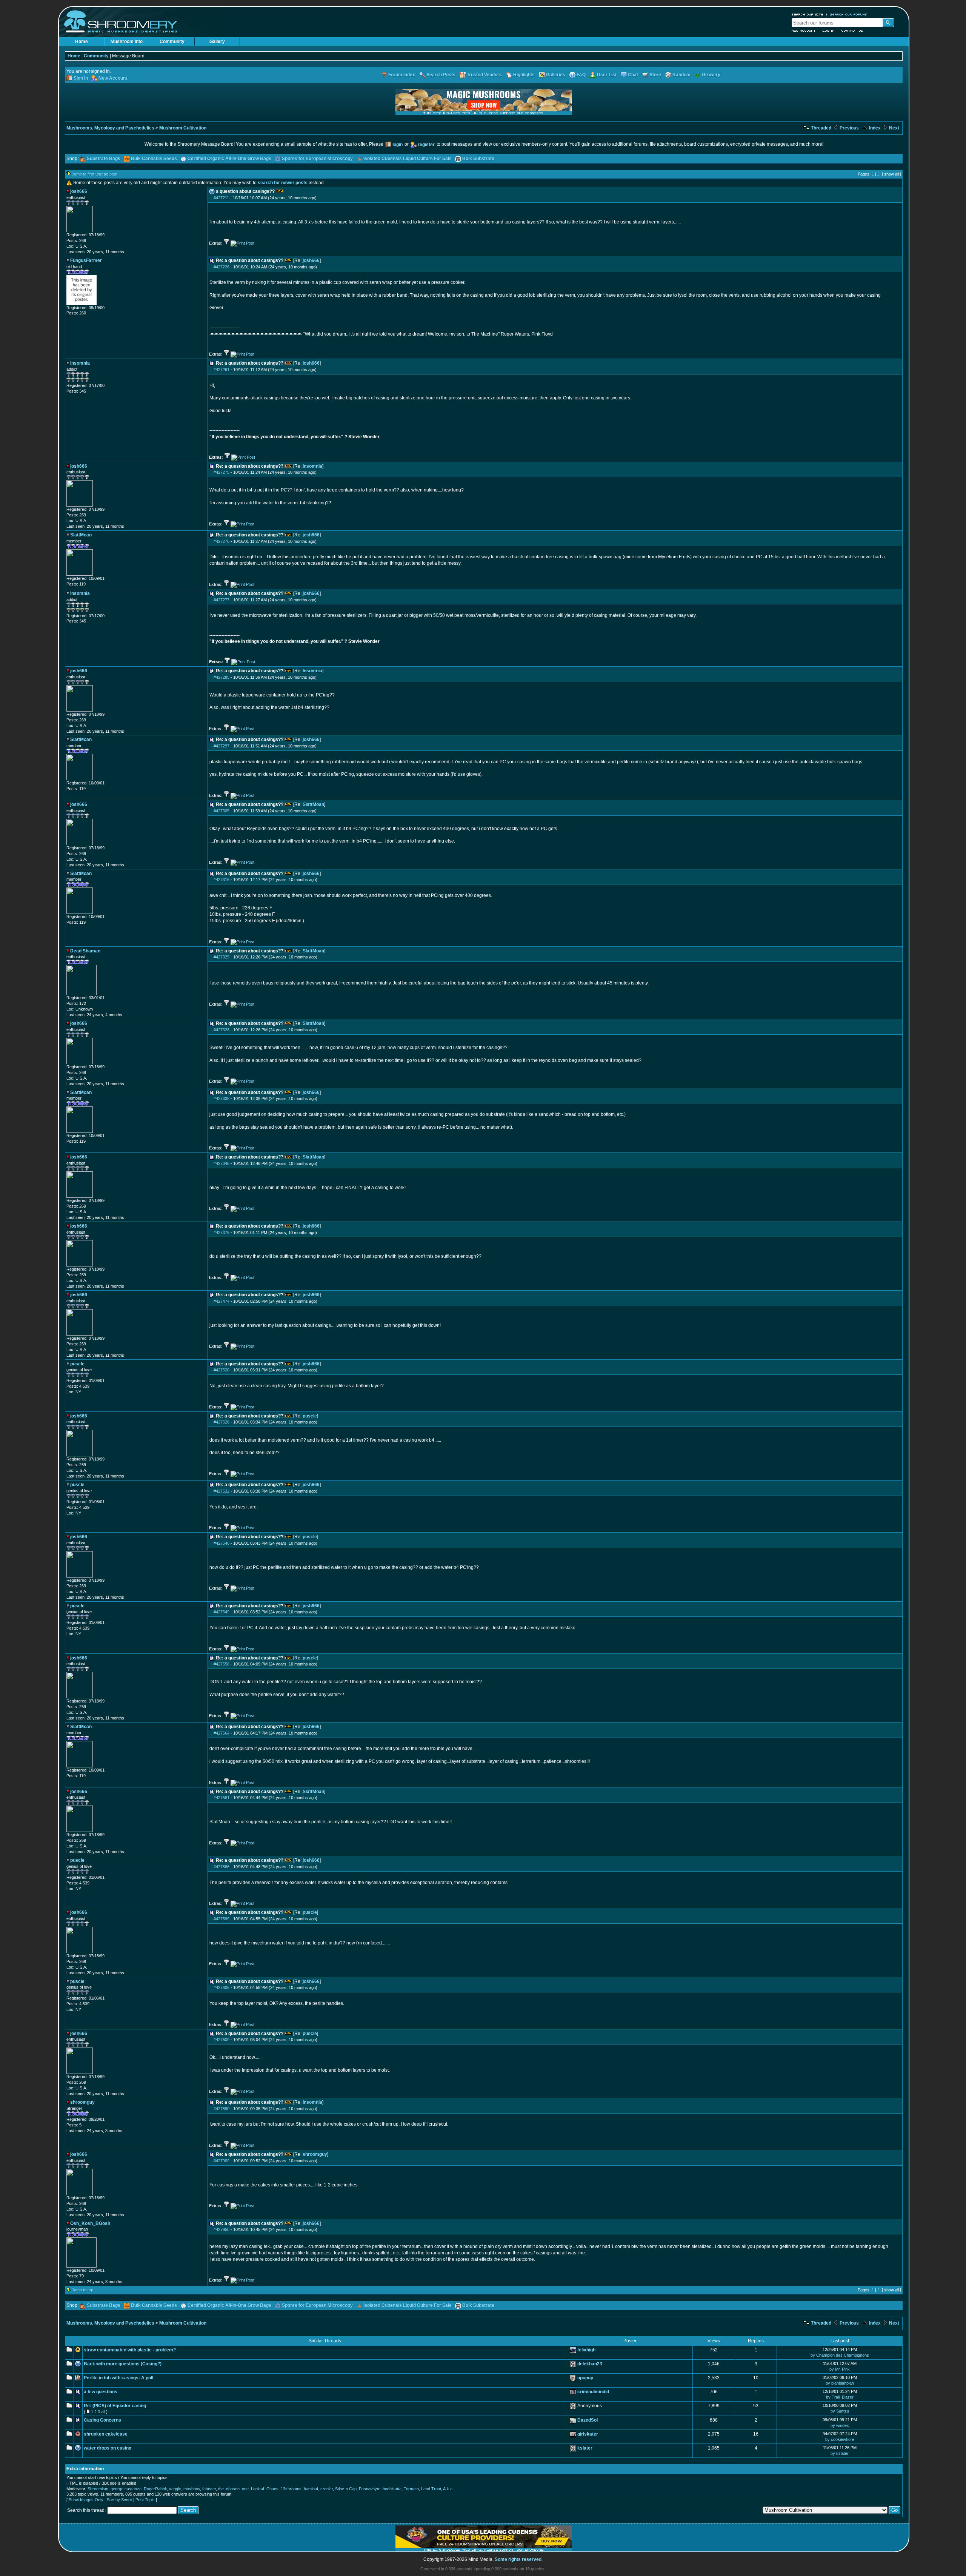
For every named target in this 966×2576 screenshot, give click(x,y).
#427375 (222, 1233)
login (398, 145)
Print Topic (145, 2500)
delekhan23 (590, 2364)
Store (655, 75)
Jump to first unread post (95, 174)
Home (82, 42)
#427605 (222, 1987)
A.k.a (448, 2489)
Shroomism (98, 2489)
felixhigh (586, 2350)
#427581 (222, 1798)
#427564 (222, 1733)
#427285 (222, 677)
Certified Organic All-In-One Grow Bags (229, 159)
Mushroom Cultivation (183, 128)
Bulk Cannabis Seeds (154, 159)
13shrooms (291, 2489)
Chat (633, 75)
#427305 (222, 811)
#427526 (222, 1422)
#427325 (222, 957)
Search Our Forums (849, 14)
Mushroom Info (127, 42)
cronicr (327, 2489)
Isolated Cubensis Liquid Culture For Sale (408, 159)
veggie (175, 2489)
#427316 (222, 880)
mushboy (192, 2489)
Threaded (821, 128)
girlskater (588, 2434)
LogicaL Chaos (265, 2489)
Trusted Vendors (484, 75)
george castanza (126, 2489)
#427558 (222, 1664)
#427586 (222, 1867)
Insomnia (312, 466)
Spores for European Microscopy (317, 159)
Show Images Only (86, 2500)
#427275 (222, 472)
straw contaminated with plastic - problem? (130, 2350)
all (103, 2412)
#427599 (222, 1919)
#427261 (222, 370)
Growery (711, 75)
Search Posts (441, 75)
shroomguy (315, 2154)
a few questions (101, 2392)
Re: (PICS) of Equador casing (115, 2406)
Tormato (411, 2489)
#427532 (222, 1491)
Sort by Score (119, 2500)
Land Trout (431, 2489)
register (426, 145)
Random (681, 75)
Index (874, 128)
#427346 (222, 1163)
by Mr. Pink (840, 2369)
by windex (840, 2425)
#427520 (222, 1370)
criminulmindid (593, 2392)
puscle (310, 1416)
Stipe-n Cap (346, 2489)
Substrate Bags (104, 159)
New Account (804, 31)
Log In (829, 31)
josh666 (311, 260)
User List (607, 75)
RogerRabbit (155, 2489)
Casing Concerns (102, 2420)
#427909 (222, 2161)
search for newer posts (283, 183)
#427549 (222, 1612)
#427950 (222, 2229)
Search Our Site (808, 14)
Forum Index (402, 75)
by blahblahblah (840, 2383)
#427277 (222, 600)
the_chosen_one (233, 2489)
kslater (585, 2448)
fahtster (209, 2489)
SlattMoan (313, 804)
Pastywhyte (370, 2489)
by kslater (840, 2453)
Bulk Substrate (478, 159)
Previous (849, 128)
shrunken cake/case (106, 2434)
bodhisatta (392, 2489)
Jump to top (82, 2290)
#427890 (222, 2109)
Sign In (81, 78)
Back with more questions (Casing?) (123, 2364)
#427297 (222, 746)
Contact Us (852, 31)
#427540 (222, 1543)
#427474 (222, 1301)
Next (894, 128)
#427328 (222, 1030)
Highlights (524, 75)
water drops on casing (108, 2448)
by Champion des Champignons (840, 2355)
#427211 (221, 198)
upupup (585, 2378)
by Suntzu (840, 2411)
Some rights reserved (518, 2559)
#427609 (222, 2040)
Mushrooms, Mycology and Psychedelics (110, 128)
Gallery (217, 42)
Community (172, 42)
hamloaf (311, 2489)
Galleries (556, 75)
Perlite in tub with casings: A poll (118, 2378)
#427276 (222, 541)
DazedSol (588, 2420)
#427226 (222, 267)
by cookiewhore (840, 2439)
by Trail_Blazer (840, 2397)
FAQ (581, 75)
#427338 (222, 1098)
